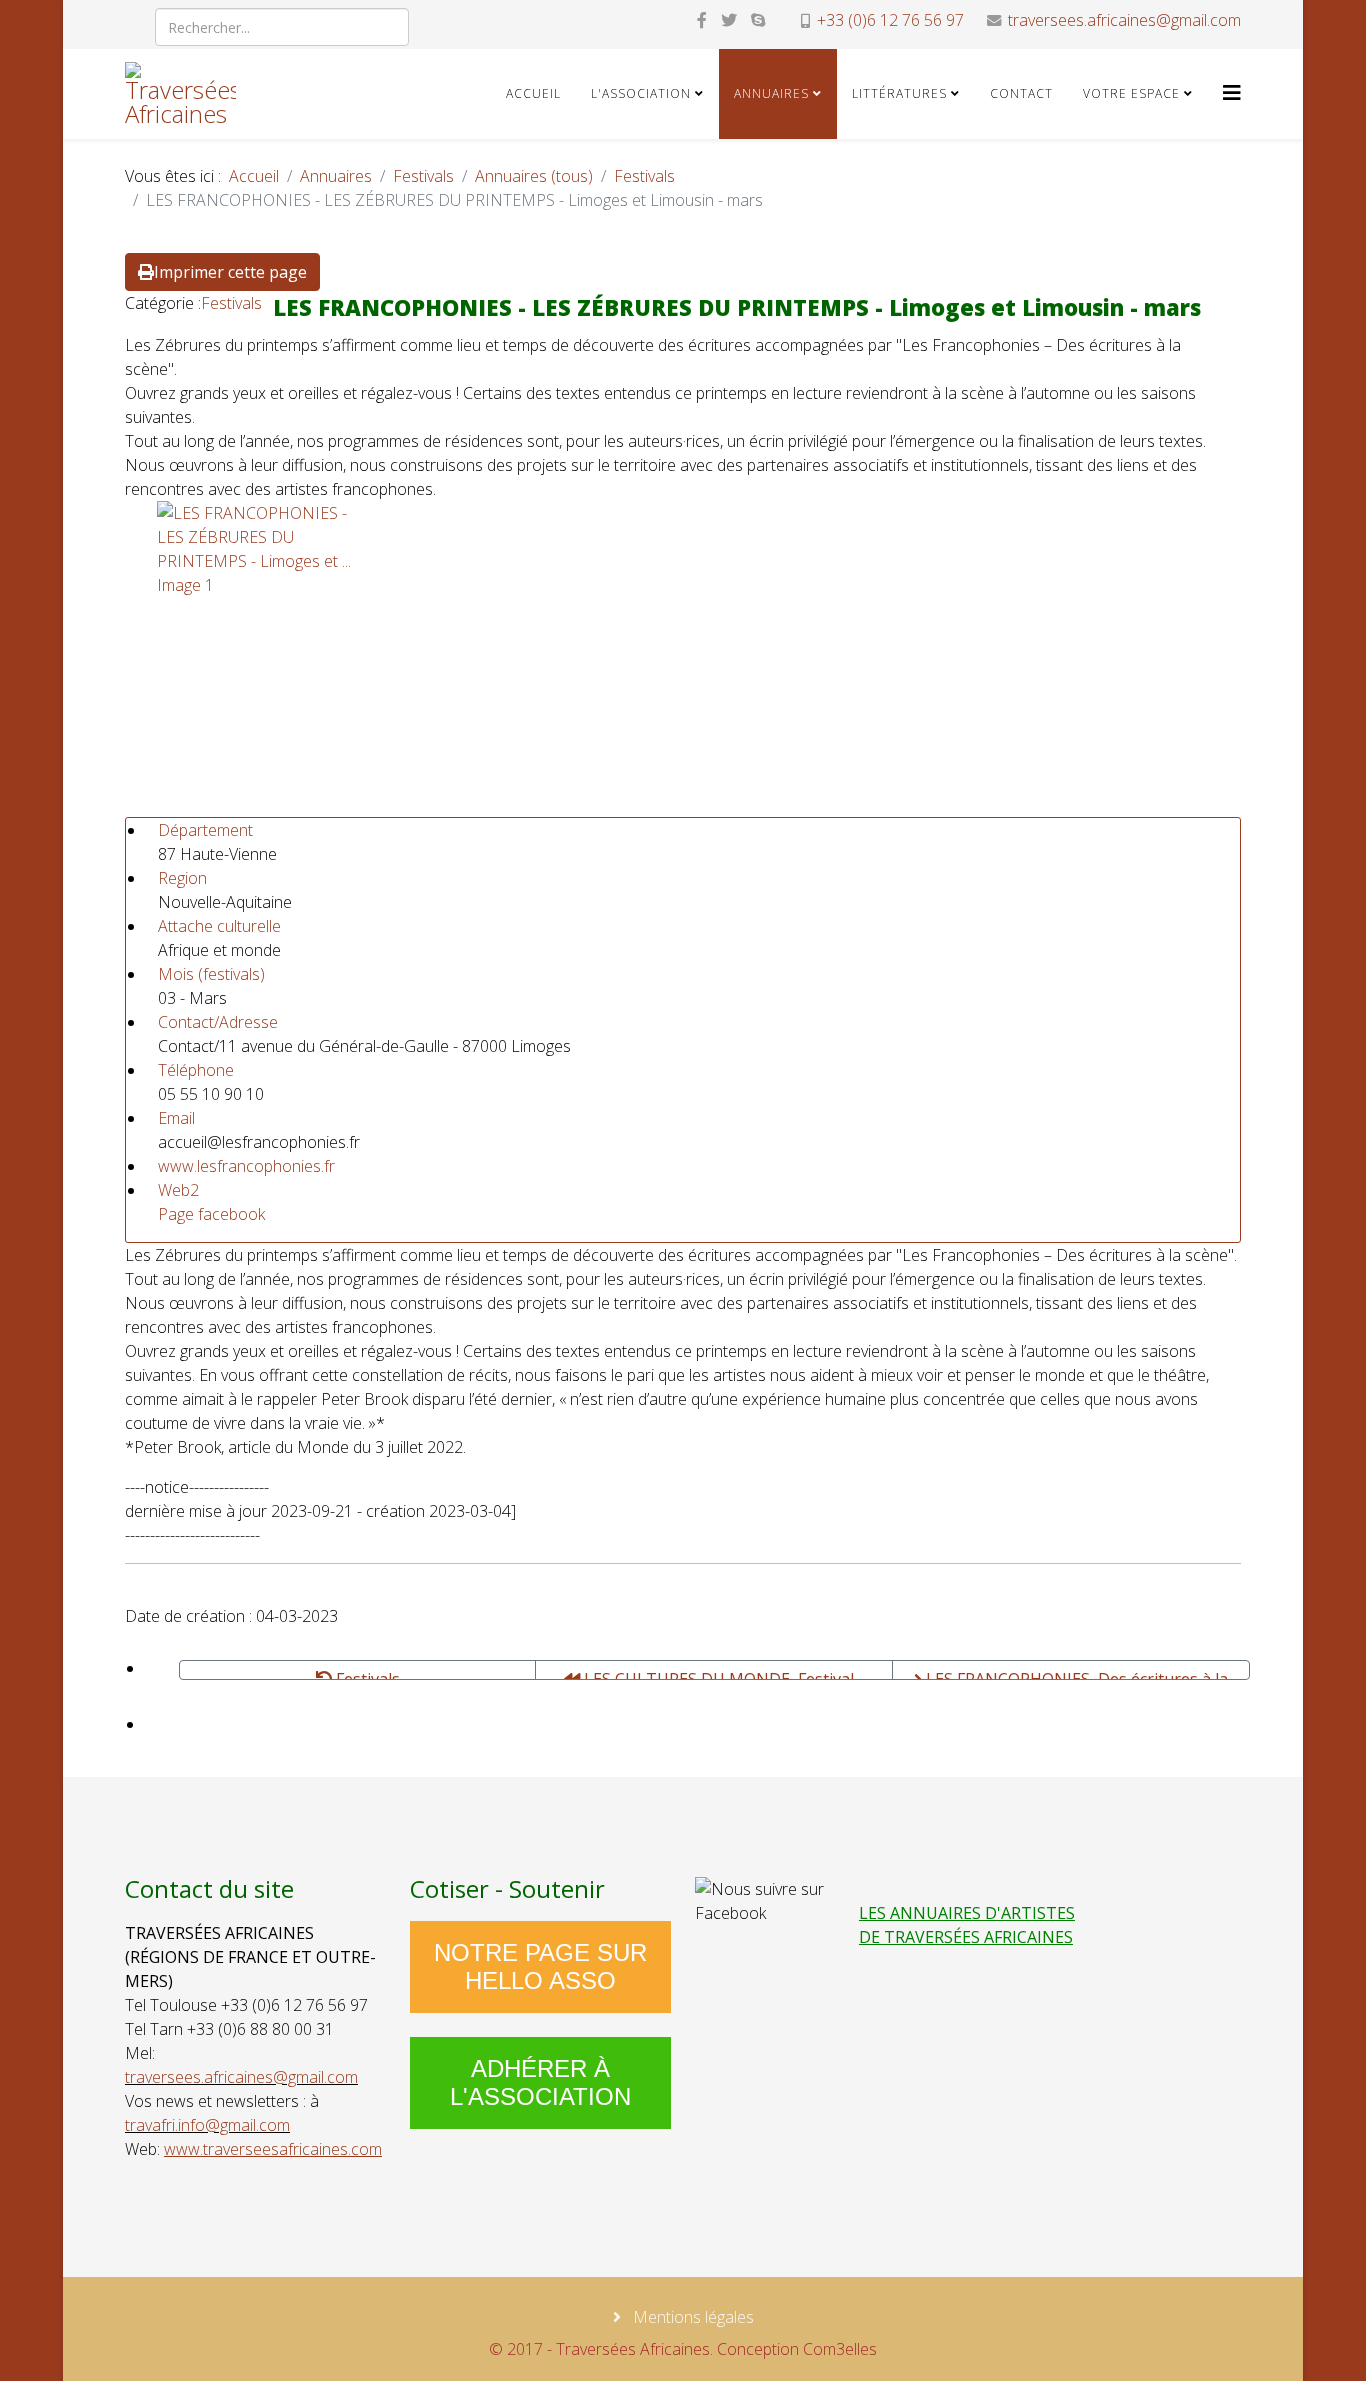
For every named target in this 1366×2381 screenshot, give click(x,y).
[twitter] (729, 20)
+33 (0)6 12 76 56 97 (890, 20)
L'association (641, 93)
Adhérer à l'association (540, 2082)
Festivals (423, 176)
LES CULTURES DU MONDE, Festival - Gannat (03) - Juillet (722, 1674)
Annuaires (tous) (534, 176)
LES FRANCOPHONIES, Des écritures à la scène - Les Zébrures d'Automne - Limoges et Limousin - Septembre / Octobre (1070, 1674)
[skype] (758, 20)
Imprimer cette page (230, 272)
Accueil (533, 93)
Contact (1021, 93)
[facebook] (702, 20)
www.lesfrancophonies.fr (246, 1166)
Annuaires (771, 93)
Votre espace (1131, 93)
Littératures (899, 93)
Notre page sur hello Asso (540, 1966)
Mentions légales (691, 2317)
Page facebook (211, 1214)
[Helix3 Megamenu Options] (1232, 92)
